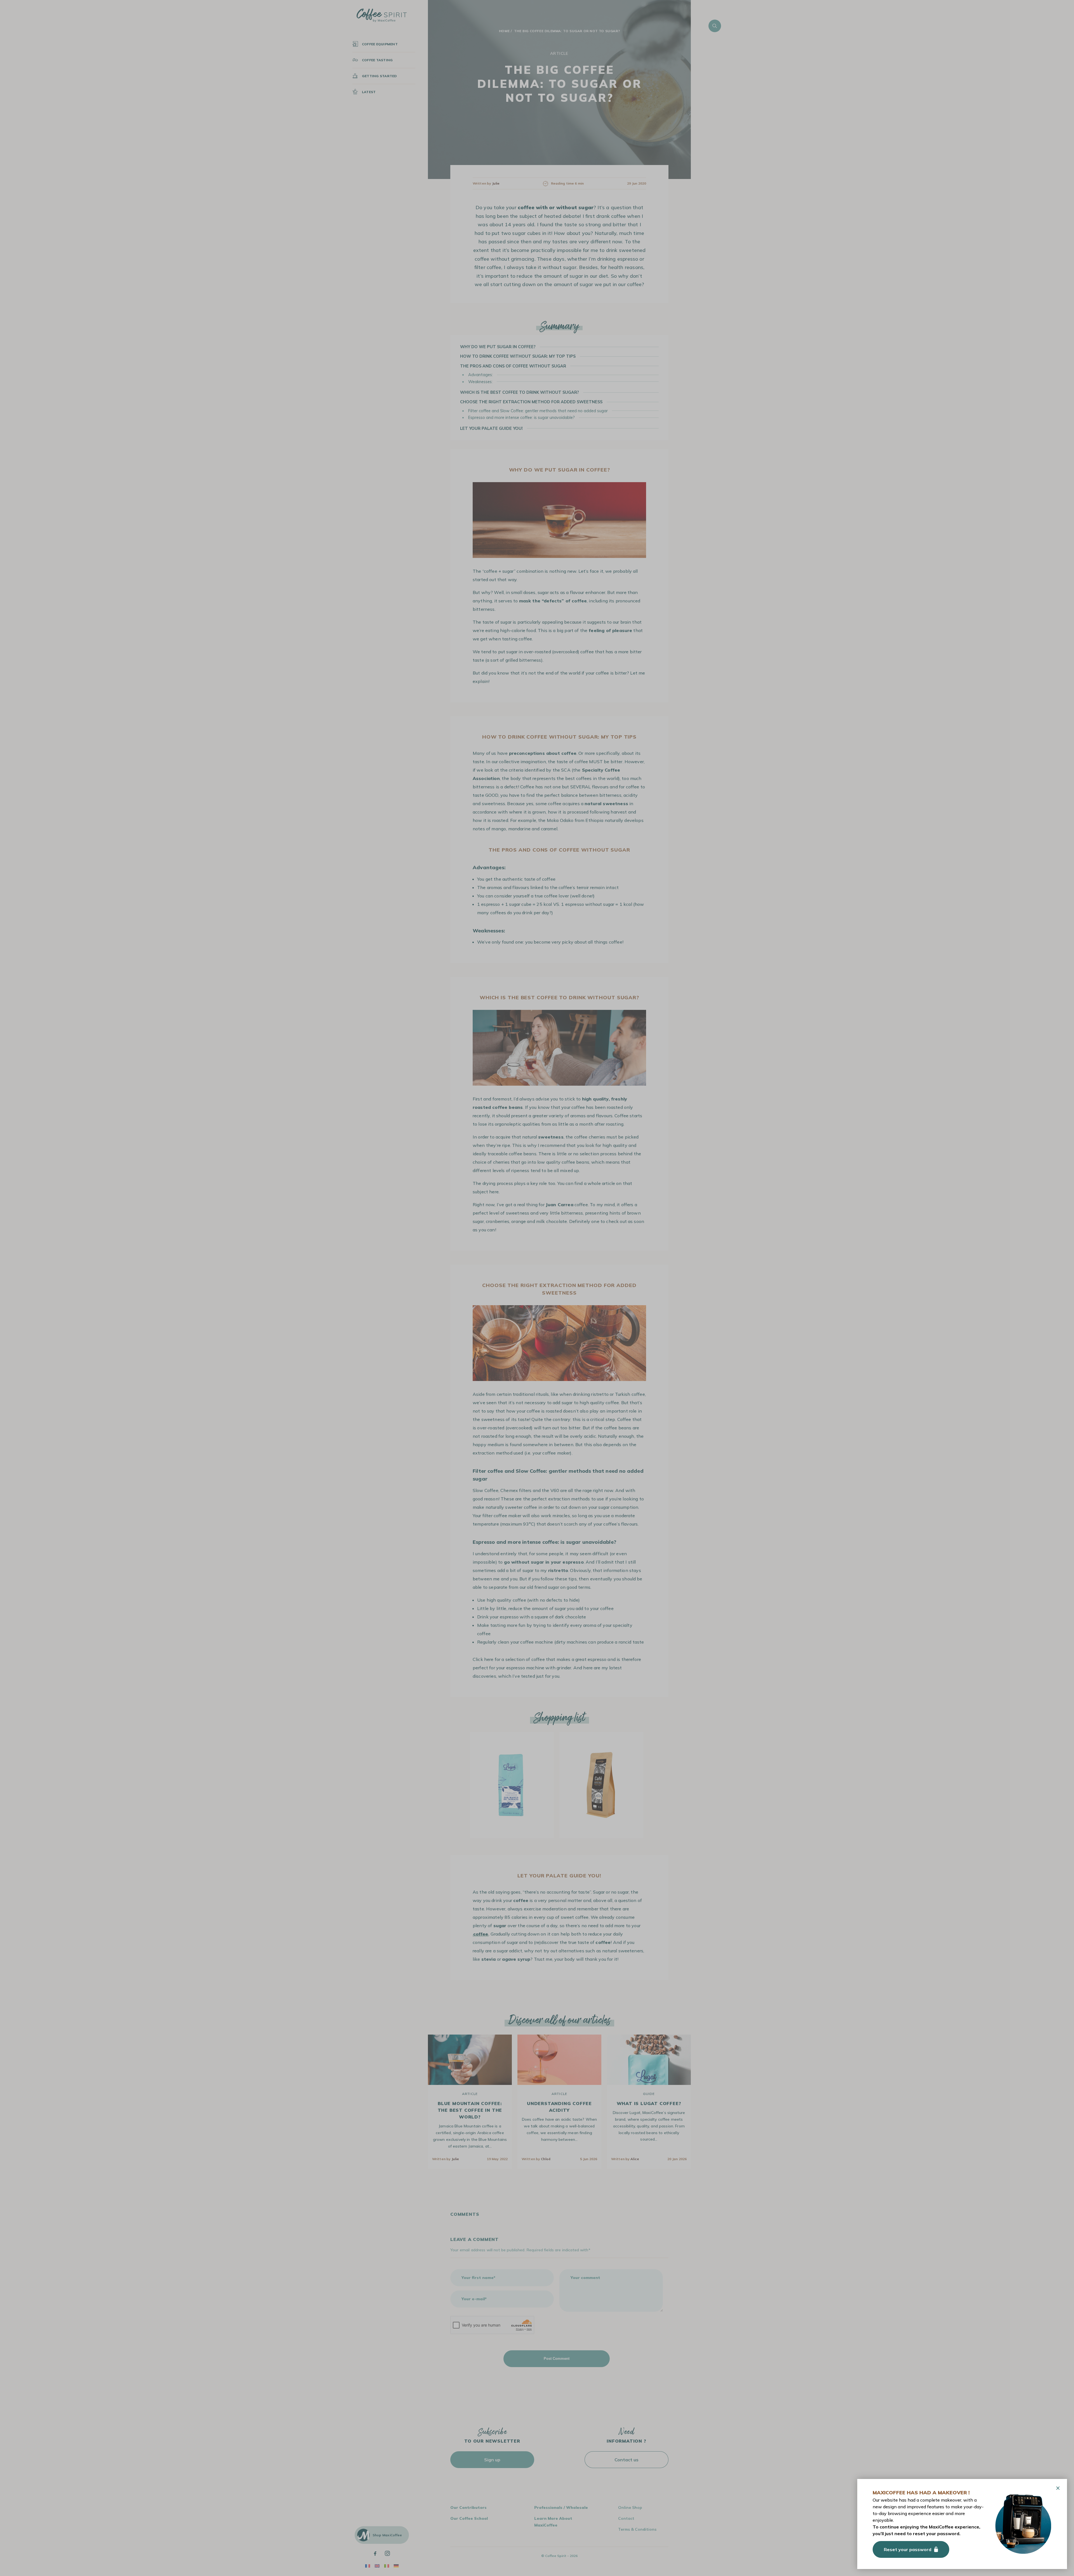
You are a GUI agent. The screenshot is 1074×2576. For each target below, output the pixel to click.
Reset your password (908, 2549)
